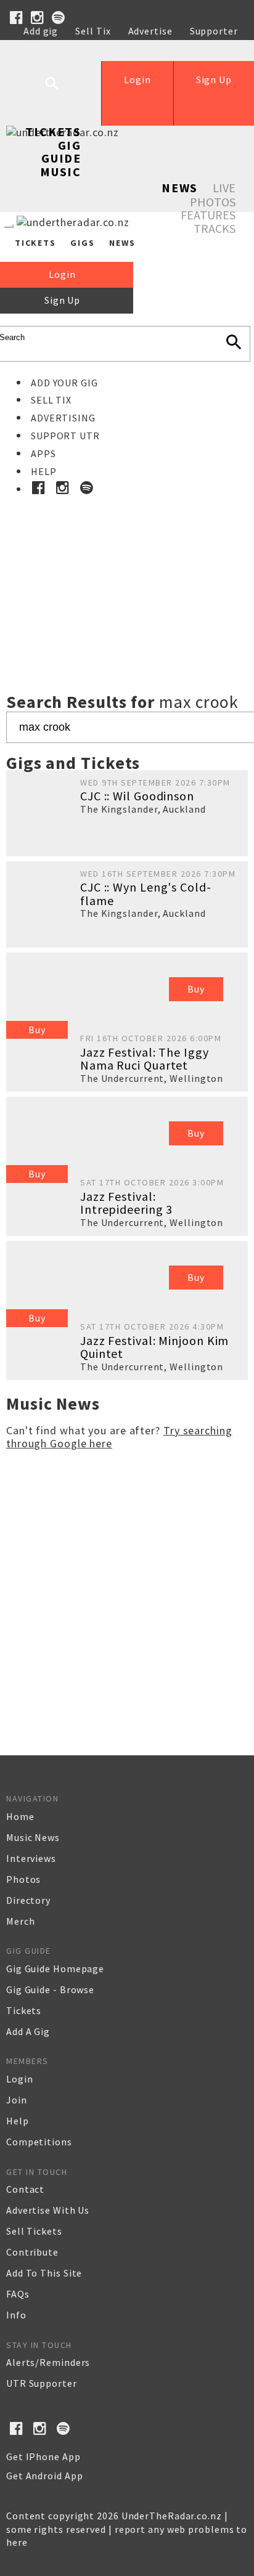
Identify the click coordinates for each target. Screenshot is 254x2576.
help (18, 2121)
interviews (31, 1858)
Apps (43, 453)
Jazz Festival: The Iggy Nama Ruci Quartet (145, 1059)
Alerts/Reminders (48, 2362)
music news (33, 1837)
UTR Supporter (42, 2383)
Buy (37, 1030)
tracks (215, 228)
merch (21, 1921)
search (62, 93)
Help (35, 44)
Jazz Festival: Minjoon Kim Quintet (154, 1347)
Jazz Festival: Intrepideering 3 (126, 1203)
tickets (24, 2010)
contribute (32, 2252)
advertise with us (48, 2210)
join (17, 2100)
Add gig (41, 31)
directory (28, 1900)
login (20, 2079)
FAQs (18, 2294)
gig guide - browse (50, 1989)
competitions (39, 2142)
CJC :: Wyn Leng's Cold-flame (146, 894)
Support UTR (65, 436)
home (20, 1816)
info (16, 2315)
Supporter (214, 31)
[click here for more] (127, 567)
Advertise (150, 31)
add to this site (44, 2273)
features (208, 215)
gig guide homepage (55, 1969)
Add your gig (64, 383)
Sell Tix (93, 31)
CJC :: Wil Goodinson (137, 796)
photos (23, 1879)
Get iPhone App (43, 2456)
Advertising (63, 418)
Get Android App (45, 2476)
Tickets (53, 132)
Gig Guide (61, 152)
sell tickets (34, 2231)
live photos (213, 195)
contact (25, 2189)
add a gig (28, 2031)
